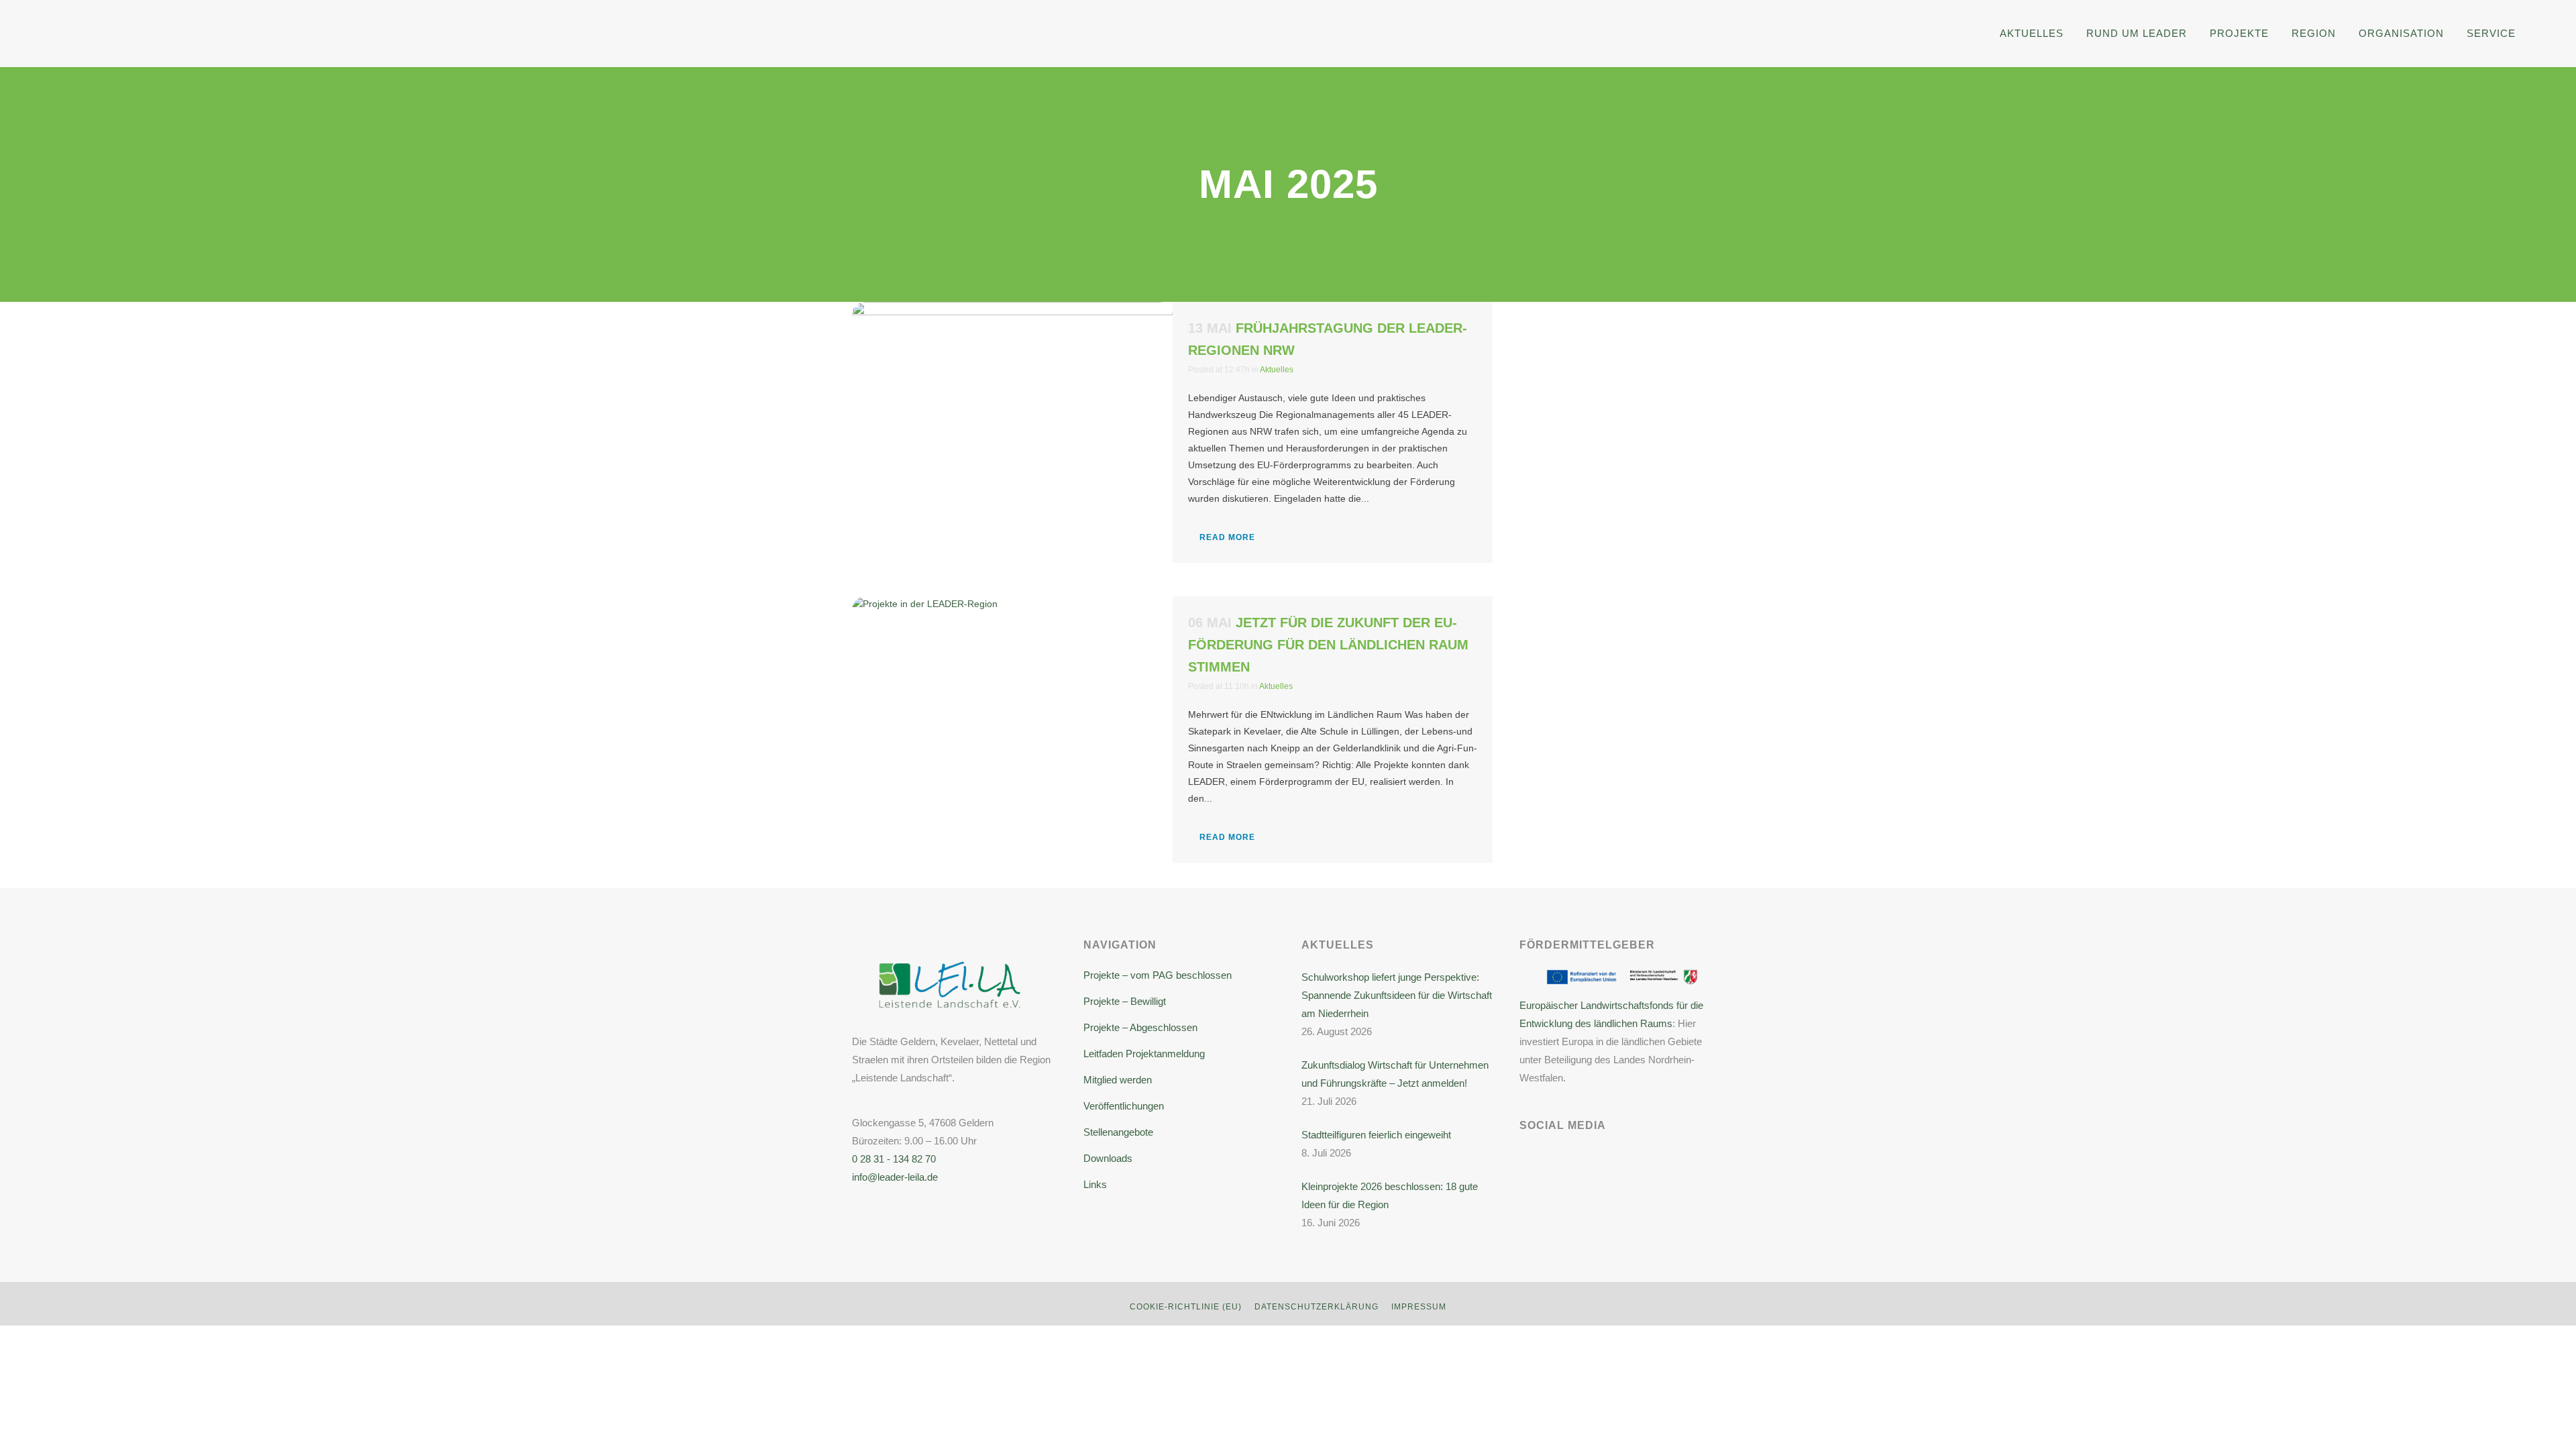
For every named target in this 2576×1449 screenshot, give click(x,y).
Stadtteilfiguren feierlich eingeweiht (1376, 1135)
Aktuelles (1277, 370)
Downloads (1108, 1158)
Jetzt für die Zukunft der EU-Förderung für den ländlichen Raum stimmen (1328, 645)
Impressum (1419, 1307)
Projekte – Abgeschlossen (1140, 1027)
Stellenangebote (1118, 1132)
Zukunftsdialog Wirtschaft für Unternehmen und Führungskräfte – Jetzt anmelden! (1395, 1074)
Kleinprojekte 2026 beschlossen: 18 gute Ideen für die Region (1390, 1195)
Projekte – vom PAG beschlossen (1158, 975)
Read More (1227, 537)
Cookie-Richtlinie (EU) (1186, 1307)
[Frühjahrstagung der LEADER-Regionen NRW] (1012, 436)
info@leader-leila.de (895, 1177)
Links (1095, 1184)
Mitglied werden (1118, 1080)
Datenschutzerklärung (1317, 1307)
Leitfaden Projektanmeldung (1144, 1054)
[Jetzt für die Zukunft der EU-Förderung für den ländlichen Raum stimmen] (1012, 713)
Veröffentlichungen (1124, 1106)
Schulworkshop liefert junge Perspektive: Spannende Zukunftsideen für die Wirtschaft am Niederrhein (1397, 995)
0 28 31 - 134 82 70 (894, 1159)
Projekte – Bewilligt (1125, 1001)
